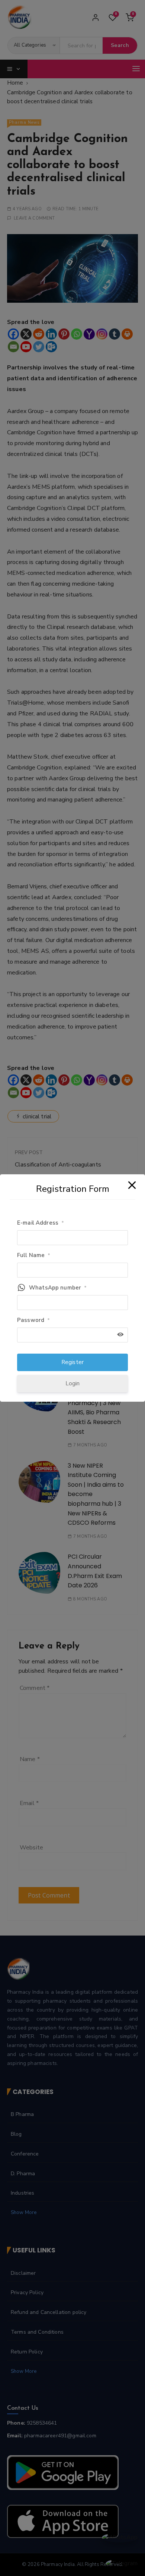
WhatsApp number (58, 1288)
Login (73, 1383)
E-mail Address (41, 1223)
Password (33, 1320)
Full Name (34, 1255)
